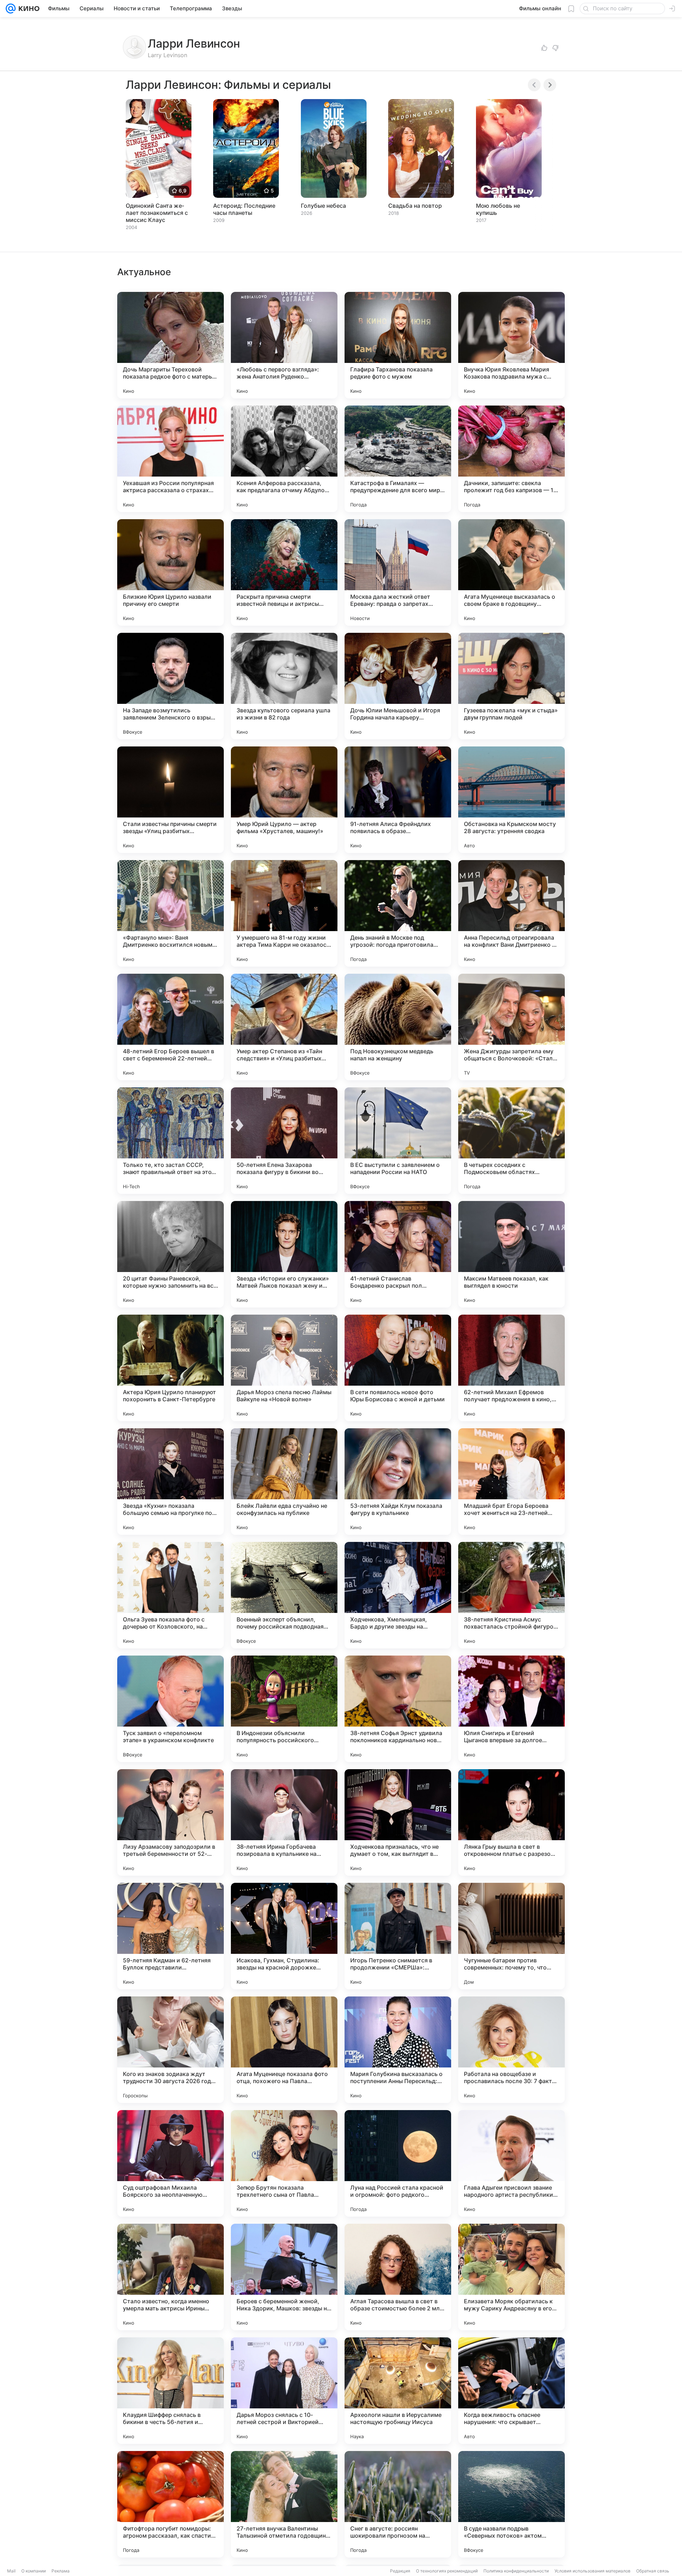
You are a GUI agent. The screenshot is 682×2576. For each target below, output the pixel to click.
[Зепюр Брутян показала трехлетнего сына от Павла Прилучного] (284, 2163)
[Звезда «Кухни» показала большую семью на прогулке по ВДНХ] (170, 1482)
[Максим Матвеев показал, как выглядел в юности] (511, 1254)
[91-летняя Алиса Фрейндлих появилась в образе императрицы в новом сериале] (398, 800)
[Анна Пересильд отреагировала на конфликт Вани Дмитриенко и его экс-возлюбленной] (511, 913)
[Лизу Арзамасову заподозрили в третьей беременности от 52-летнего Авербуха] (170, 1822)
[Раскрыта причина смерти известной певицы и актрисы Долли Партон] (284, 572)
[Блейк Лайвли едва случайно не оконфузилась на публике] (284, 1482)
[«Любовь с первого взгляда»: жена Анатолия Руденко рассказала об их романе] (284, 345)
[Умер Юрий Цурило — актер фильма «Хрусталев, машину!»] (284, 800)
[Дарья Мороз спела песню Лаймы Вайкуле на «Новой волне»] (284, 1368)
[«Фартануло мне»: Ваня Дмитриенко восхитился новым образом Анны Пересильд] (170, 913)
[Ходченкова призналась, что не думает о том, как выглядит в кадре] (398, 1822)
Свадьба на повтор (415, 206)
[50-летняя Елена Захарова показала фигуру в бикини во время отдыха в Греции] (284, 1141)
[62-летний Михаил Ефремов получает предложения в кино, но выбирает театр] (511, 1368)
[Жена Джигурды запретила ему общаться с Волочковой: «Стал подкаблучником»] (511, 1027)
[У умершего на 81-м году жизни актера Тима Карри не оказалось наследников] (284, 913)
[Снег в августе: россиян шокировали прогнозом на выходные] (398, 2504)
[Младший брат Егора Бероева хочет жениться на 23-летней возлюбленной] (511, 1482)
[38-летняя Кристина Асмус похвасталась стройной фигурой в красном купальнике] (511, 1595)
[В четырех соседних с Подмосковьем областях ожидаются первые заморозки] (511, 1141)
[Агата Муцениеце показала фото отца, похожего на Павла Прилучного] (284, 2050)
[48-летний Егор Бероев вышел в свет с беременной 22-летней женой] (170, 1027)
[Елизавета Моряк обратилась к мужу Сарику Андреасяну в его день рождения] (511, 2277)
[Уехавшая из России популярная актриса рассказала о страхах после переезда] (170, 459)
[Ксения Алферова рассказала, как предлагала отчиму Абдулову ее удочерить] (284, 459)
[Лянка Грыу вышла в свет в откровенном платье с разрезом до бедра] (511, 1822)
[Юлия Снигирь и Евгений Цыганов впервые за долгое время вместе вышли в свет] (511, 1709)
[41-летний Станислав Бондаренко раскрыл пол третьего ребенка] (398, 1254)
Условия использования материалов (592, 2571)
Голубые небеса (323, 206)
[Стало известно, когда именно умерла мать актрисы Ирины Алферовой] (170, 2277)
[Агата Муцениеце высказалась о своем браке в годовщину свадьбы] (511, 572)
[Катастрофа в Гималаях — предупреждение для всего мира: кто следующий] (398, 459)
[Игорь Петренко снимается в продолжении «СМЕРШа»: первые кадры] (398, 1936)
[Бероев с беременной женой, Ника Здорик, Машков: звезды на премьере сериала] (284, 2277)
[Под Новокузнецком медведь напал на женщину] (398, 1027)
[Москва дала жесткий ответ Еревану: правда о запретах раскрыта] (398, 572)
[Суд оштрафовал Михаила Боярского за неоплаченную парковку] (170, 2163)
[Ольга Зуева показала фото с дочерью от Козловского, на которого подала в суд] (170, 1595)
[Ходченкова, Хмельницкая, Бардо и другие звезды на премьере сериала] (398, 1595)
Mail (11, 2571)
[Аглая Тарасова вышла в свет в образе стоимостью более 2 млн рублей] (398, 2277)
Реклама (61, 2571)
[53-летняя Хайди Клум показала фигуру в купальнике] (398, 1482)
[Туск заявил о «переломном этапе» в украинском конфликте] (170, 1709)
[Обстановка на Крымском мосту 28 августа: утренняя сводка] (511, 800)
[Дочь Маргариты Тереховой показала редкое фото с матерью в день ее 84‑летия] (170, 345)
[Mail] (11, 9)
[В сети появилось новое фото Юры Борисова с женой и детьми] (398, 1368)
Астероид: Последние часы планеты (244, 209)
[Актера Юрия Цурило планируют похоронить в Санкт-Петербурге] (170, 1368)
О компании (34, 2571)
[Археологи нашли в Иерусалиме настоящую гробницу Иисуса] (398, 2391)
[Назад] (534, 85)
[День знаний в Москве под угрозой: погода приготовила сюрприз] (398, 913)
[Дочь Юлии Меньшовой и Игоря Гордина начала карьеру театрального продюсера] (398, 686)
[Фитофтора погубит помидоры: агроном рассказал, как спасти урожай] (170, 2504)
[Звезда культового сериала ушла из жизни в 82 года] (284, 686)
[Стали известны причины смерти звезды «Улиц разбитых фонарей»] (170, 800)
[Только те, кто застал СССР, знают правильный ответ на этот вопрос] (170, 1141)
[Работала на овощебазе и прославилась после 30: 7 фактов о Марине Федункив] (511, 2050)
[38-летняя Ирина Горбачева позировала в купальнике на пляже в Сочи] (284, 1822)
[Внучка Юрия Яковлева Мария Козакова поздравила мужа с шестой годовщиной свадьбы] (511, 345)
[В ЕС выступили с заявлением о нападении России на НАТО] (398, 1141)
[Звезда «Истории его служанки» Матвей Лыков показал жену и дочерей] (284, 1254)
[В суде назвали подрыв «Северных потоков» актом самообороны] (511, 2504)
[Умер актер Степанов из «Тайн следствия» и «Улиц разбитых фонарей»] (284, 1027)
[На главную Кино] (28, 9)
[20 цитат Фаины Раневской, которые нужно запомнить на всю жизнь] (170, 1254)
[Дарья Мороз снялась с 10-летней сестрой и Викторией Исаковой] (284, 2391)
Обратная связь (653, 2571)
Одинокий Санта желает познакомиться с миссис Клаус (157, 213)
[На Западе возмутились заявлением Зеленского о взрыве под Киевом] (170, 686)
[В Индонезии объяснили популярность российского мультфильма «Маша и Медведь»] (284, 1709)
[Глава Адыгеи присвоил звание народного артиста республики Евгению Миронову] (511, 2163)
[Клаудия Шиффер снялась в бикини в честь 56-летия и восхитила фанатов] (170, 2391)
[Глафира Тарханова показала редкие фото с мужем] (398, 345)
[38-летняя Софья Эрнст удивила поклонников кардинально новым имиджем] (398, 1709)
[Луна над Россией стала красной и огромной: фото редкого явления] (398, 2163)
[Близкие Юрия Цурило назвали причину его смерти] (170, 572)
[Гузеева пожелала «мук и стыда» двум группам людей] (511, 686)
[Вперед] (550, 85)
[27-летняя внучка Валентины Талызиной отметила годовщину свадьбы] (284, 2504)
